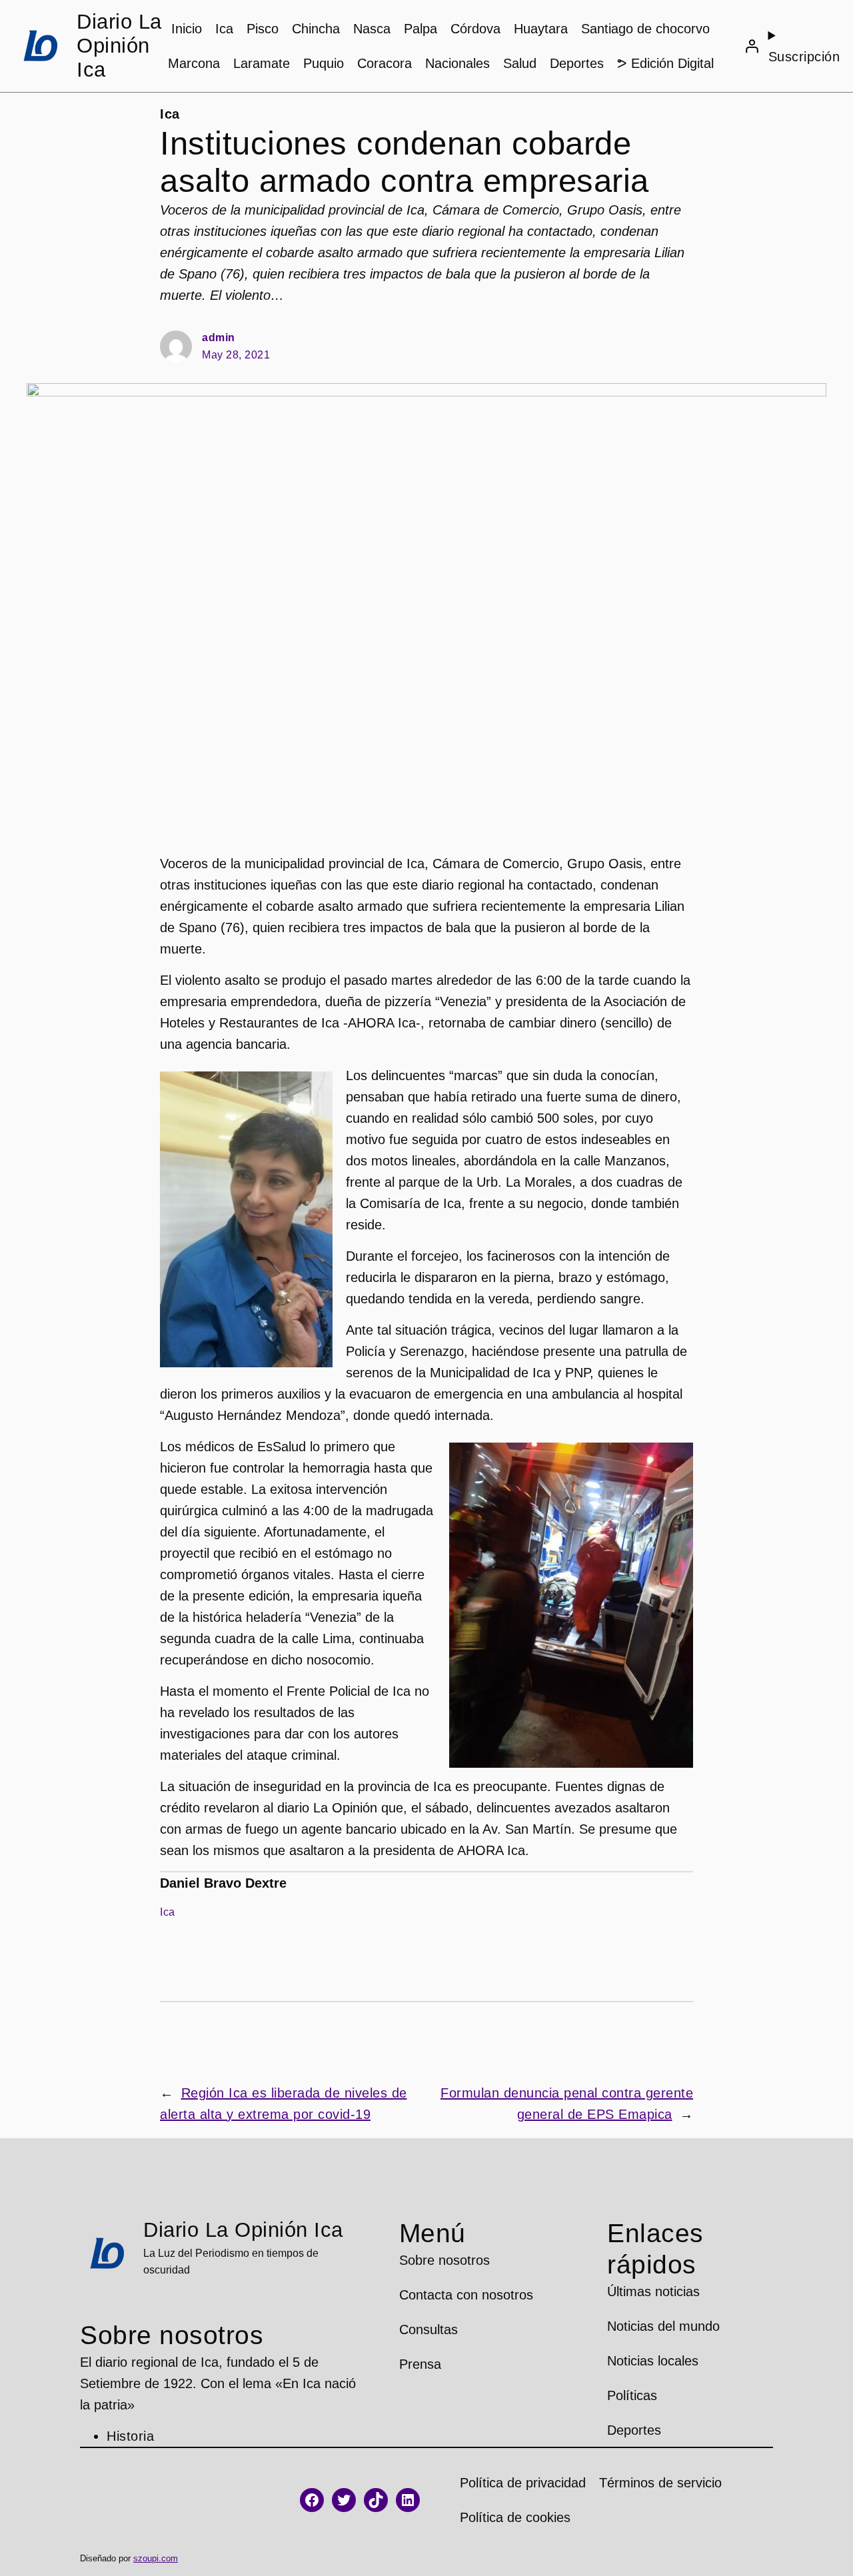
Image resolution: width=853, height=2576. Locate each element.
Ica (170, 114)
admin (219, 337)
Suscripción (804, 57)
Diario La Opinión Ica (119, 46)
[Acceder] (752, 46)
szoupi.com (156, 2558)
